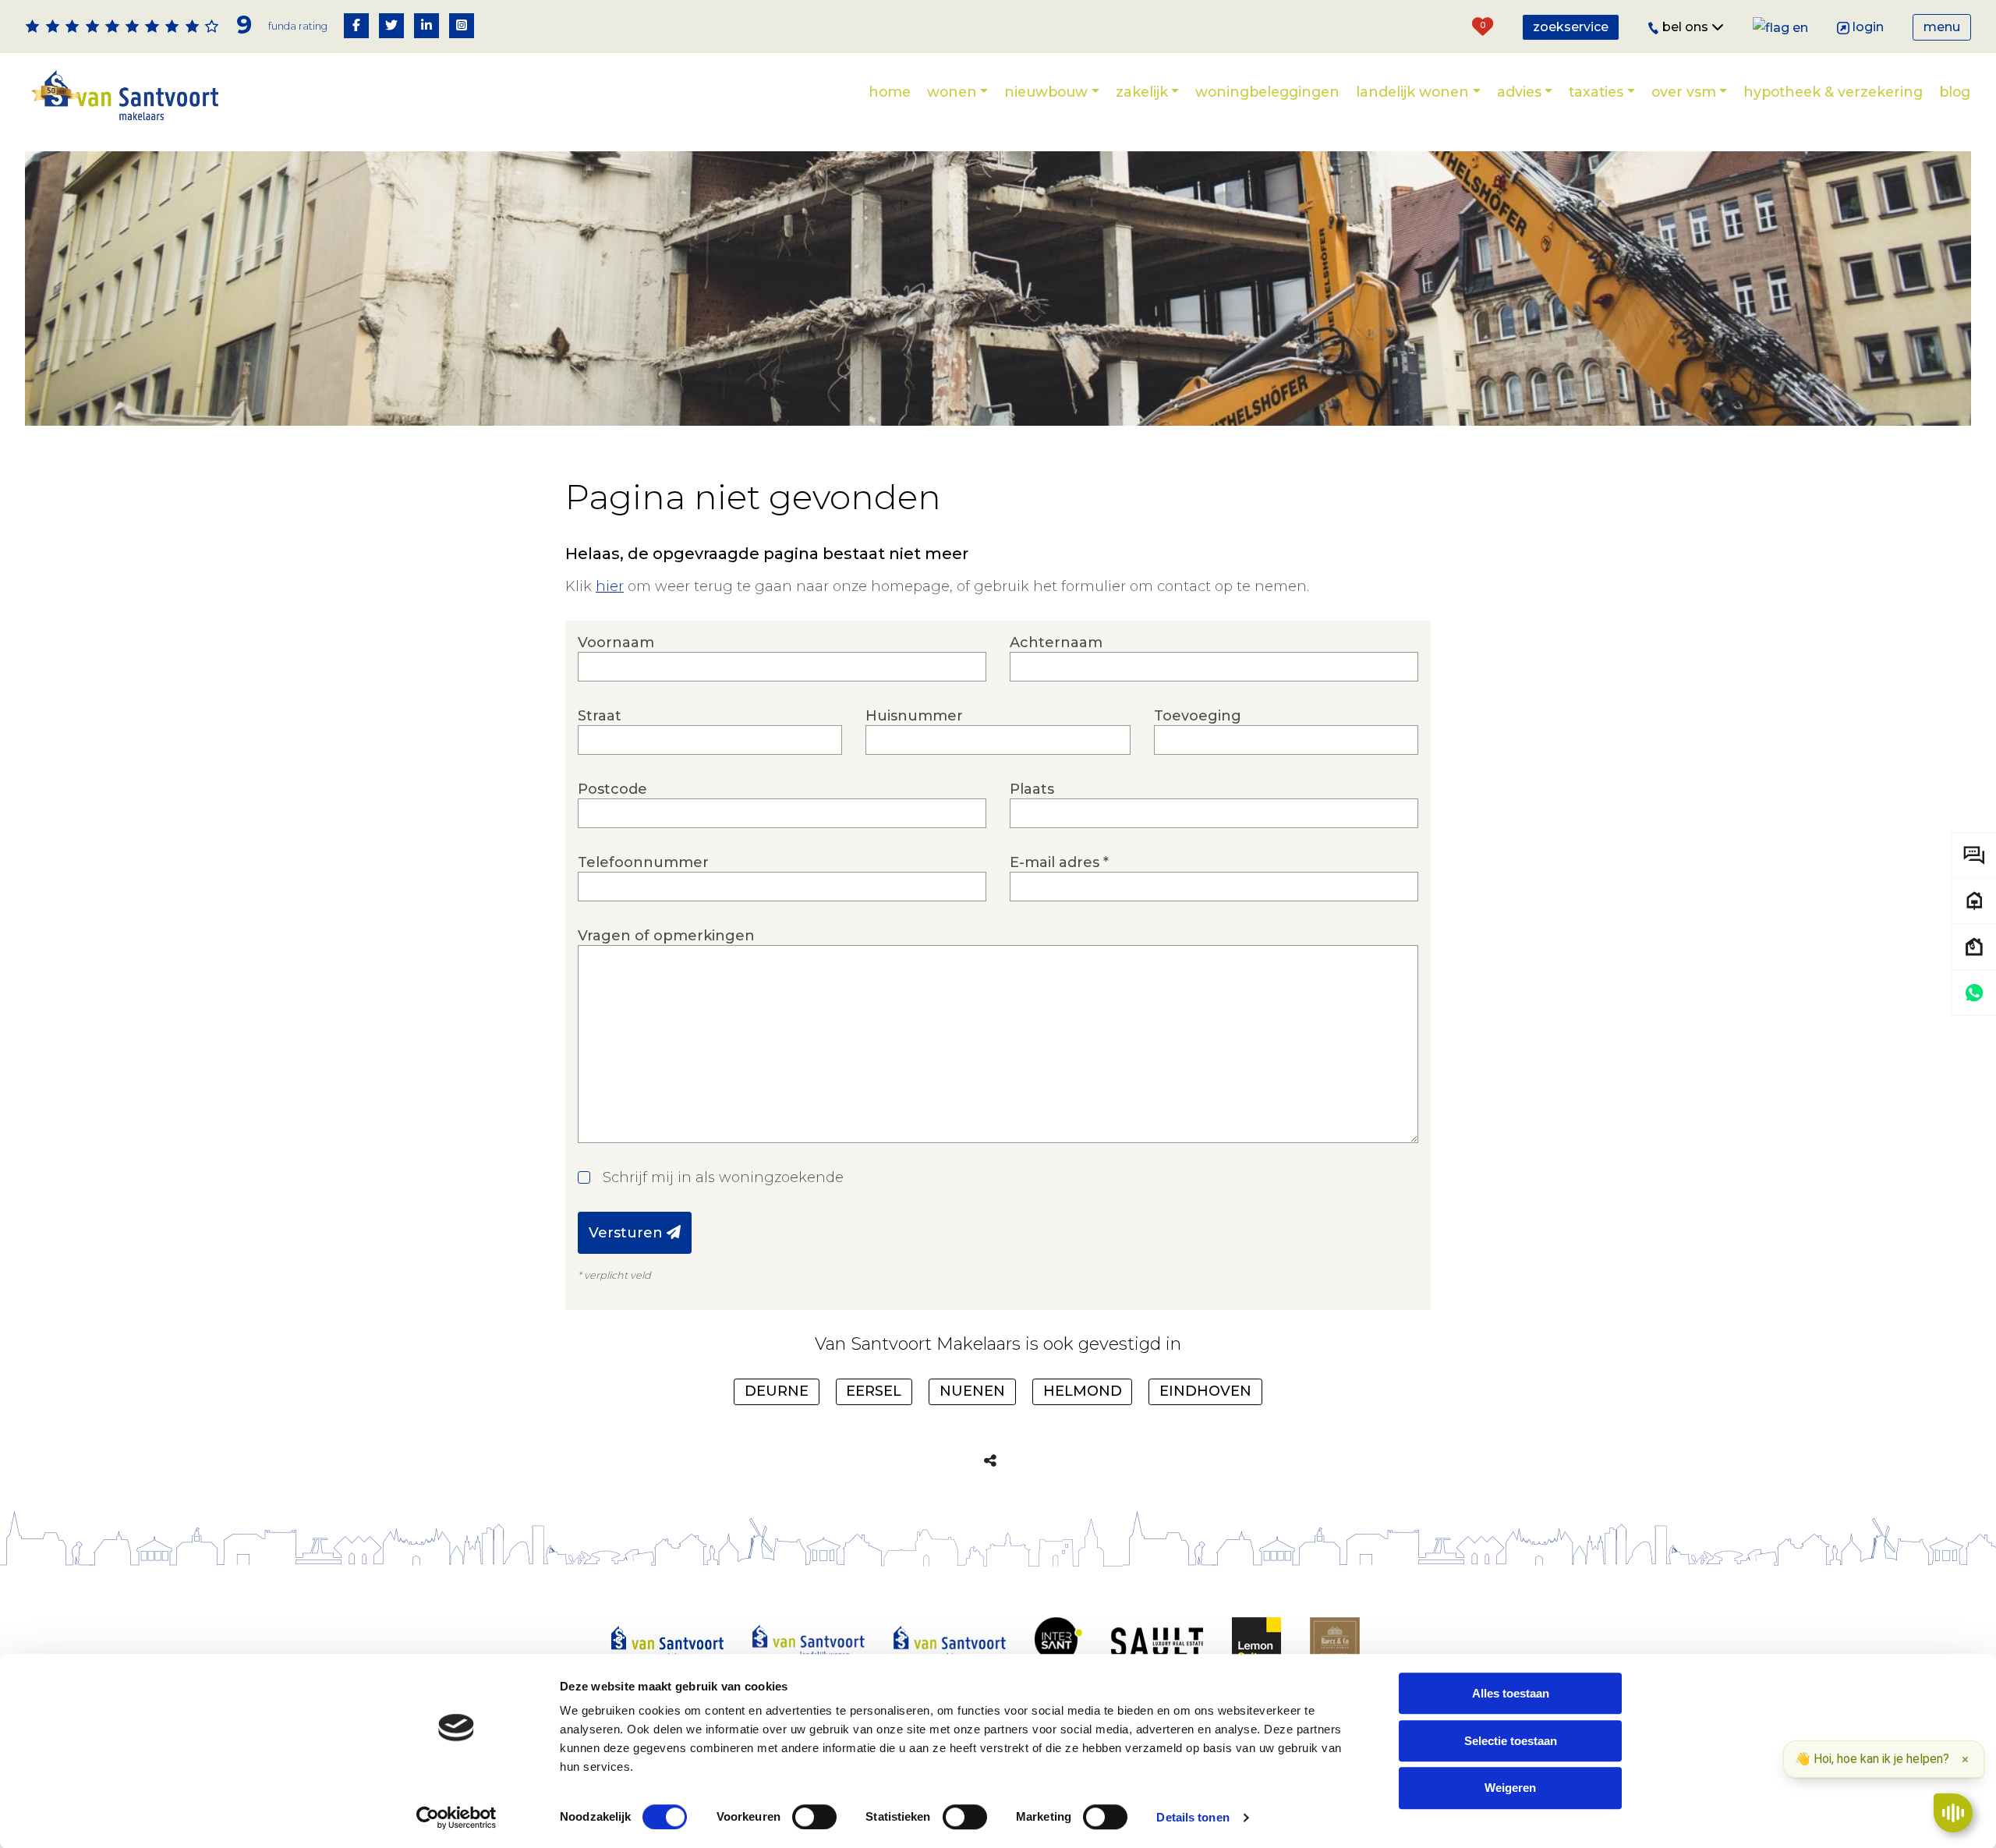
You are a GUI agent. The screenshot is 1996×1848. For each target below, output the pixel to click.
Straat (600, 716)
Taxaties (1596, 92)
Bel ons (1687, 27)
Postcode (612, 789)
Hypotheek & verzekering (1833, 92)
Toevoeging (1198, 716)
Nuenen (972, 1391)
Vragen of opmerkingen (666, 936)
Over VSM (1684, 92)
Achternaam (1056, 643)
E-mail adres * (1059, 862)
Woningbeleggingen (1267, 92)
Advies (1519, 92)
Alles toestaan (1511, 1693)
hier (610, 586)
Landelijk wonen (1412, 92)
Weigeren (1510, 1788)
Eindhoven (1205, 1391)
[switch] (814, 1817)
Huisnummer (914, 716)
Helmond (1083, 1391)
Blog (1955, 92)
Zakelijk (1142, 92)
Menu (1942, 27)
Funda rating (298, 26)
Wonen (952, 92)
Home (890, 92)
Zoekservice (1571, 27)
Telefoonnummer (643, 862)
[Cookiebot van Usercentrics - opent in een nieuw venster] (457, 1818)
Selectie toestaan (1511, 1741)
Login (1868, 27)
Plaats (1032, 789)
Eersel (874, 1391)
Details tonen (1193, 1817)
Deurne (777, 1391)
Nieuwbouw (1046, 92)
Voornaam (616, 643)
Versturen (628, 1233)
